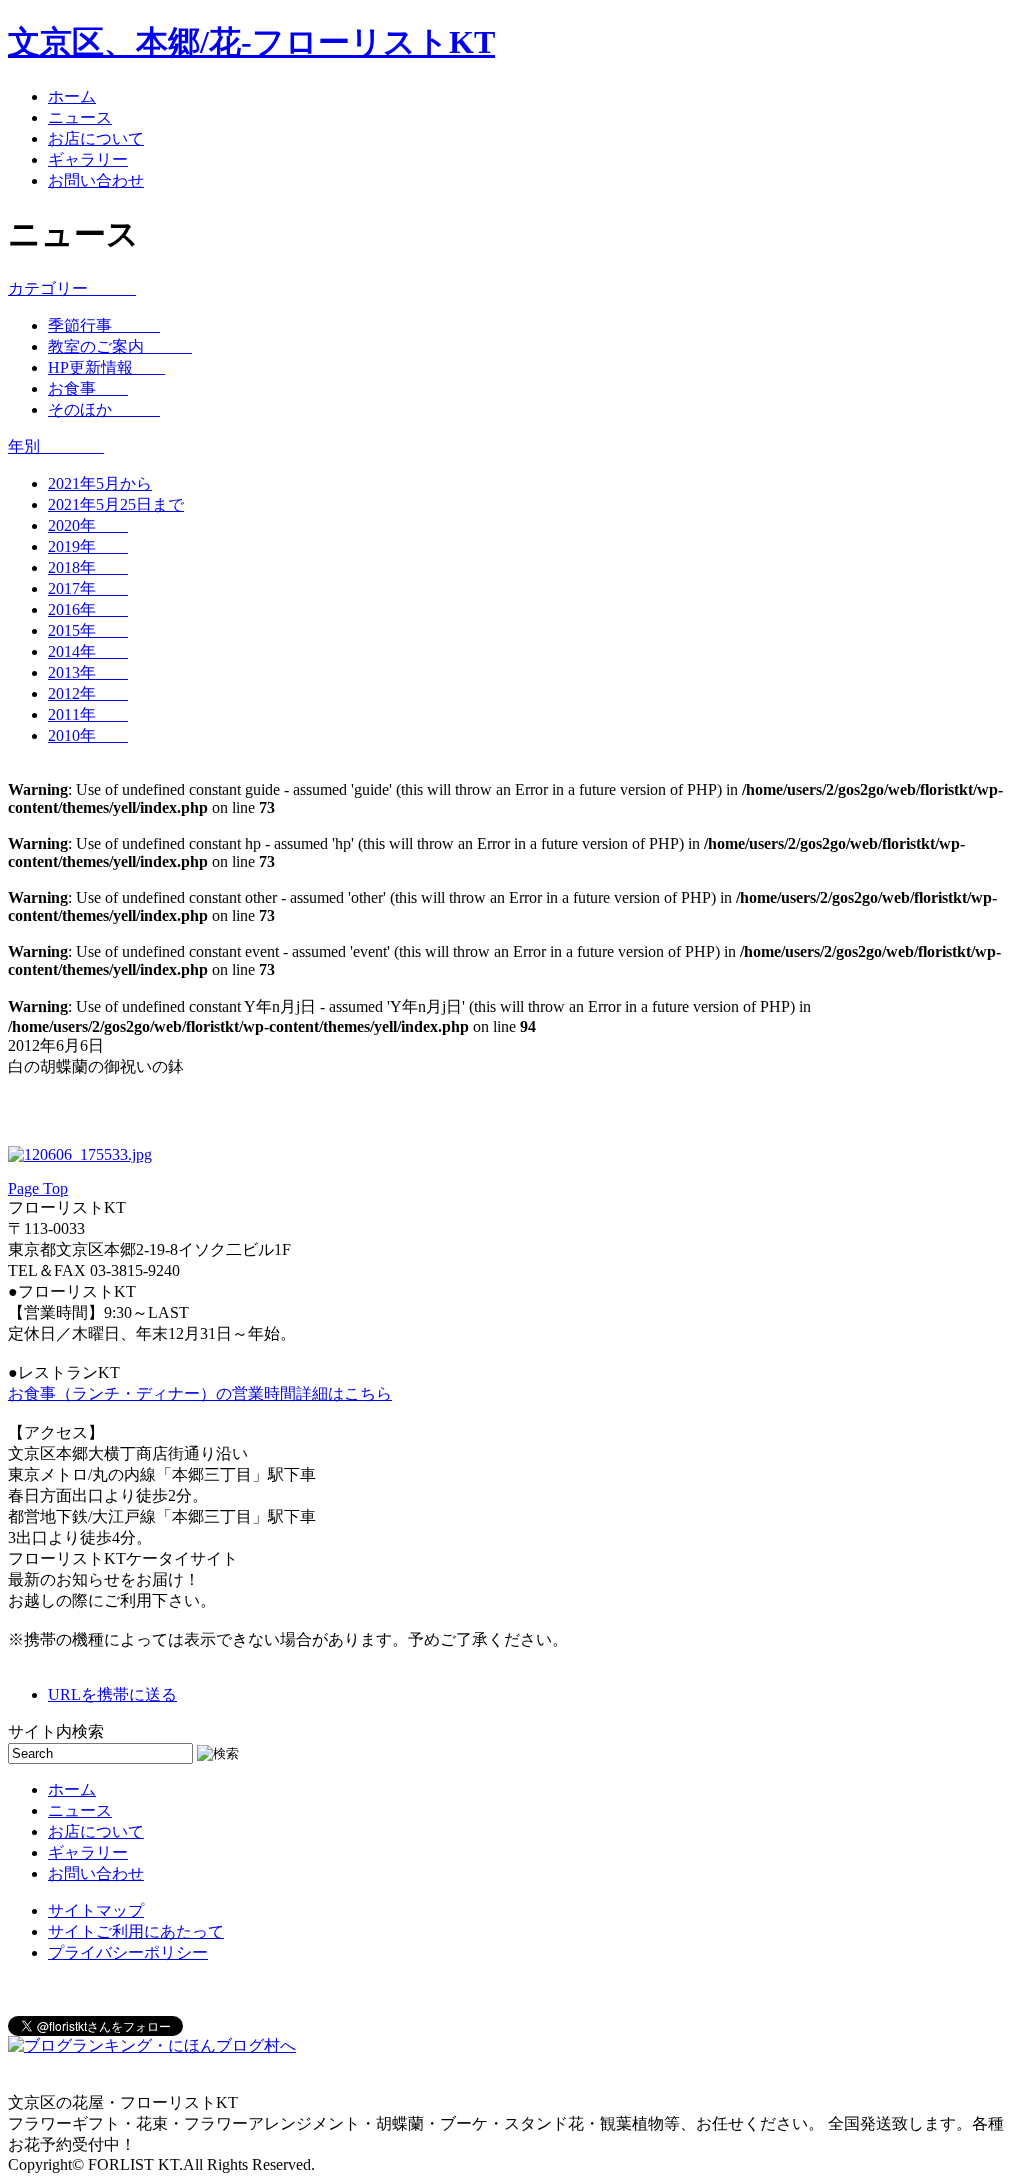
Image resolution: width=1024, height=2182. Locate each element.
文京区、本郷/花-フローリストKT (251, 42)
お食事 (88, 388)
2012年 (88, 693)
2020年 (88, 525)
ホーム (72, 96)
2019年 (88, 546)
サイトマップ (96, 1910)
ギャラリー (88, 159)
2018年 (88, 567)
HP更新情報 (106, 367)
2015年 (88, 630)
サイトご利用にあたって (136, 1931)
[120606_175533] (80, 1154)
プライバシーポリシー (128, 1952)
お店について (96, 138)
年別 (56, 446)
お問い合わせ (96, 180)
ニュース (80, 117)
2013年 (88, 672)
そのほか (104, 409)
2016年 (88, 609)
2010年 (88, 735)
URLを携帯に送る (112, 1694)
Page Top (38, 1188)
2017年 (88, 588)
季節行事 (104, 325)
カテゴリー (72, 288)
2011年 (88, 714)
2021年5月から (100, 483)
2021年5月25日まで (116, 504)
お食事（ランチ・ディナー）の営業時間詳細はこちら (200, 1393)
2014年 (88, 651)
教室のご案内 (120, 346)
